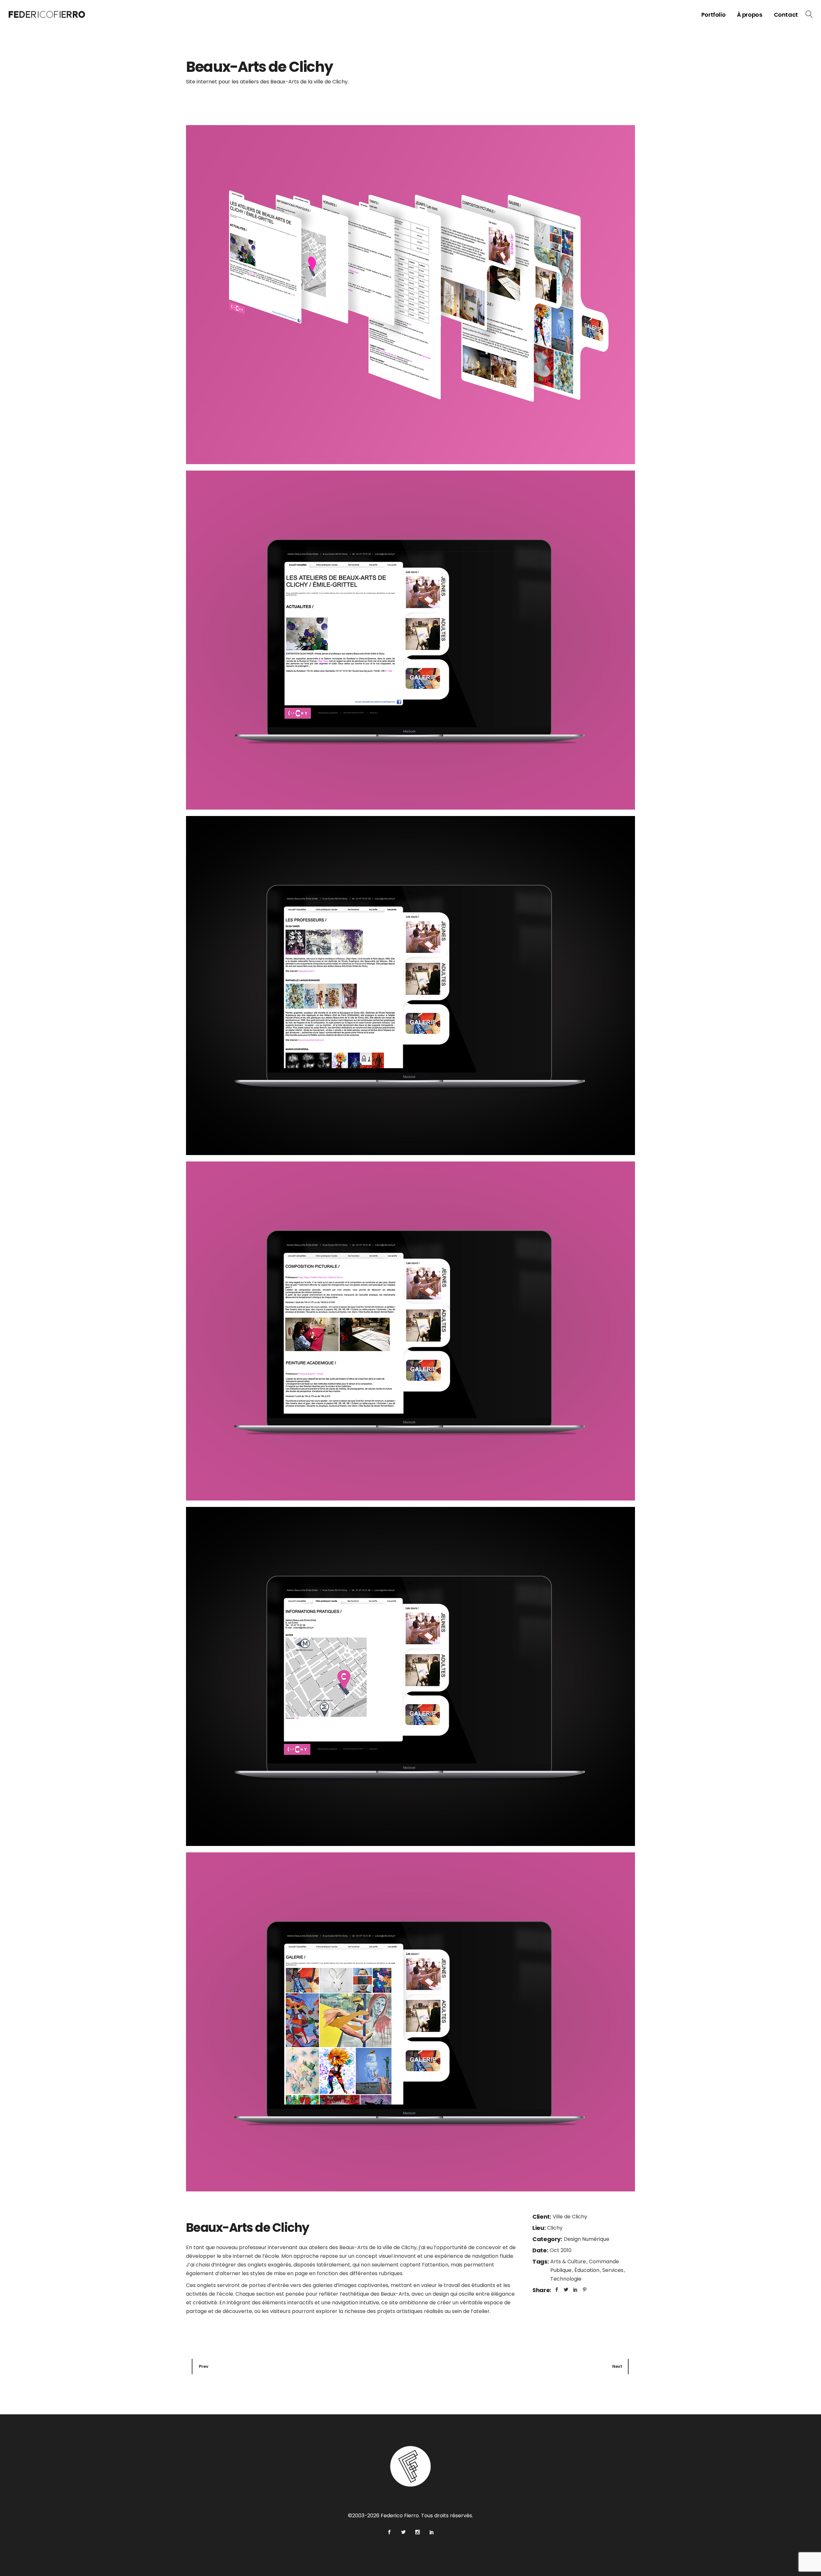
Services (614, 2270)
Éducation (588, 2270)
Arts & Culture (569, 2261)
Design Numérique (587, 2239)
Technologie (566, 2279)
